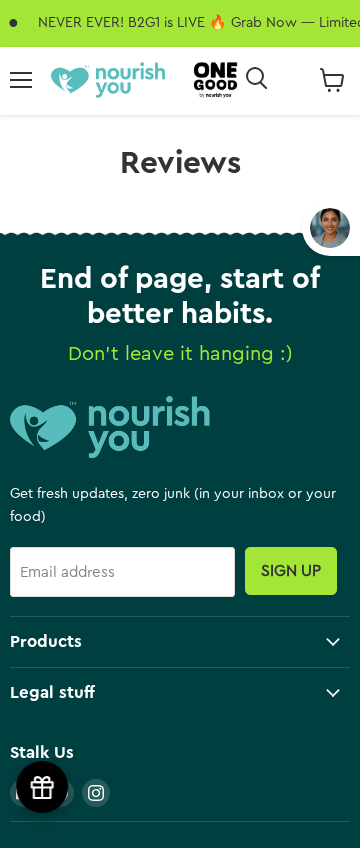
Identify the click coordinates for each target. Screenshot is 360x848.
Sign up (291, 571)
